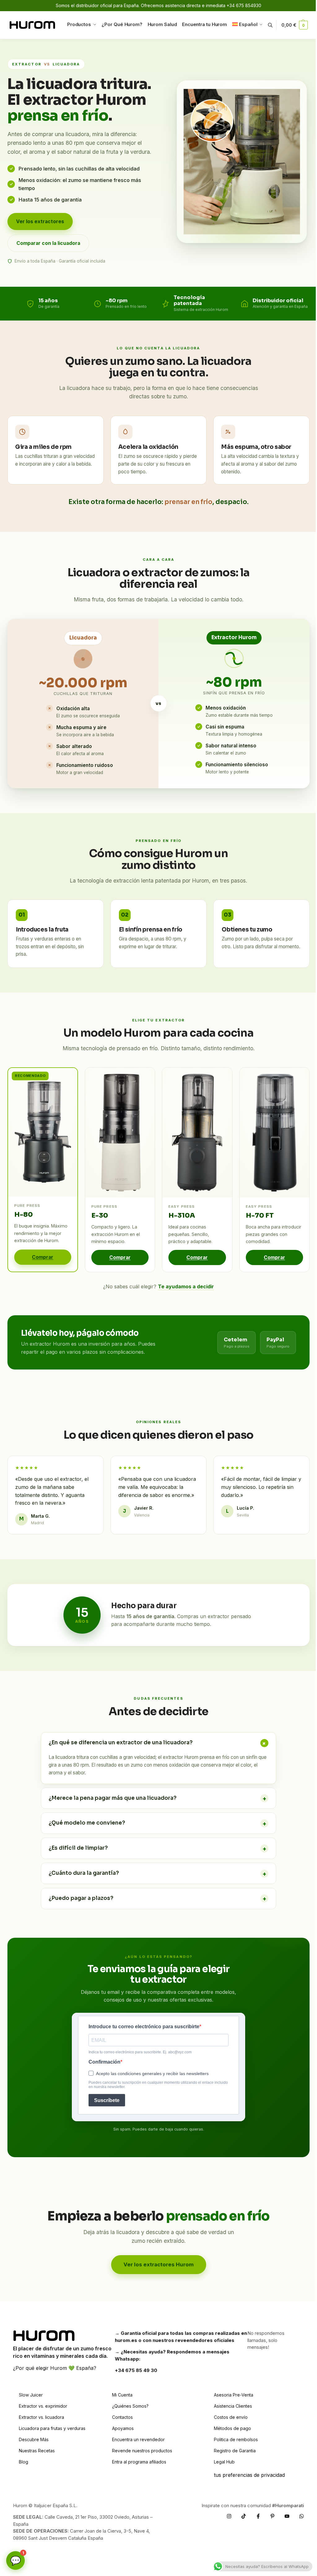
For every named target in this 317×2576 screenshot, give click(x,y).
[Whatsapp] (297, 2513)
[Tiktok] (239, 2513)
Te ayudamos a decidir (186, 1286)
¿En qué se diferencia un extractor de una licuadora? (158, 1743)
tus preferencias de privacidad (246, 2472)
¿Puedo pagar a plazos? (155, 1897)
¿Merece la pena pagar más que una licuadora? (155, 1796)
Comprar (43, 1257)
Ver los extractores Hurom (156, 2262)
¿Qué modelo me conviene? (155, 1821)
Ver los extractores (40, 221)
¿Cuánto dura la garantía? (155, 1872)
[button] (295, 25)
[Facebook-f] (254, 2513)
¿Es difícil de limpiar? (155, 1846)
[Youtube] (282, 2513)
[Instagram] (224, 2513)
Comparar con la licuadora (48, 243)
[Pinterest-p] (268, 2513)
